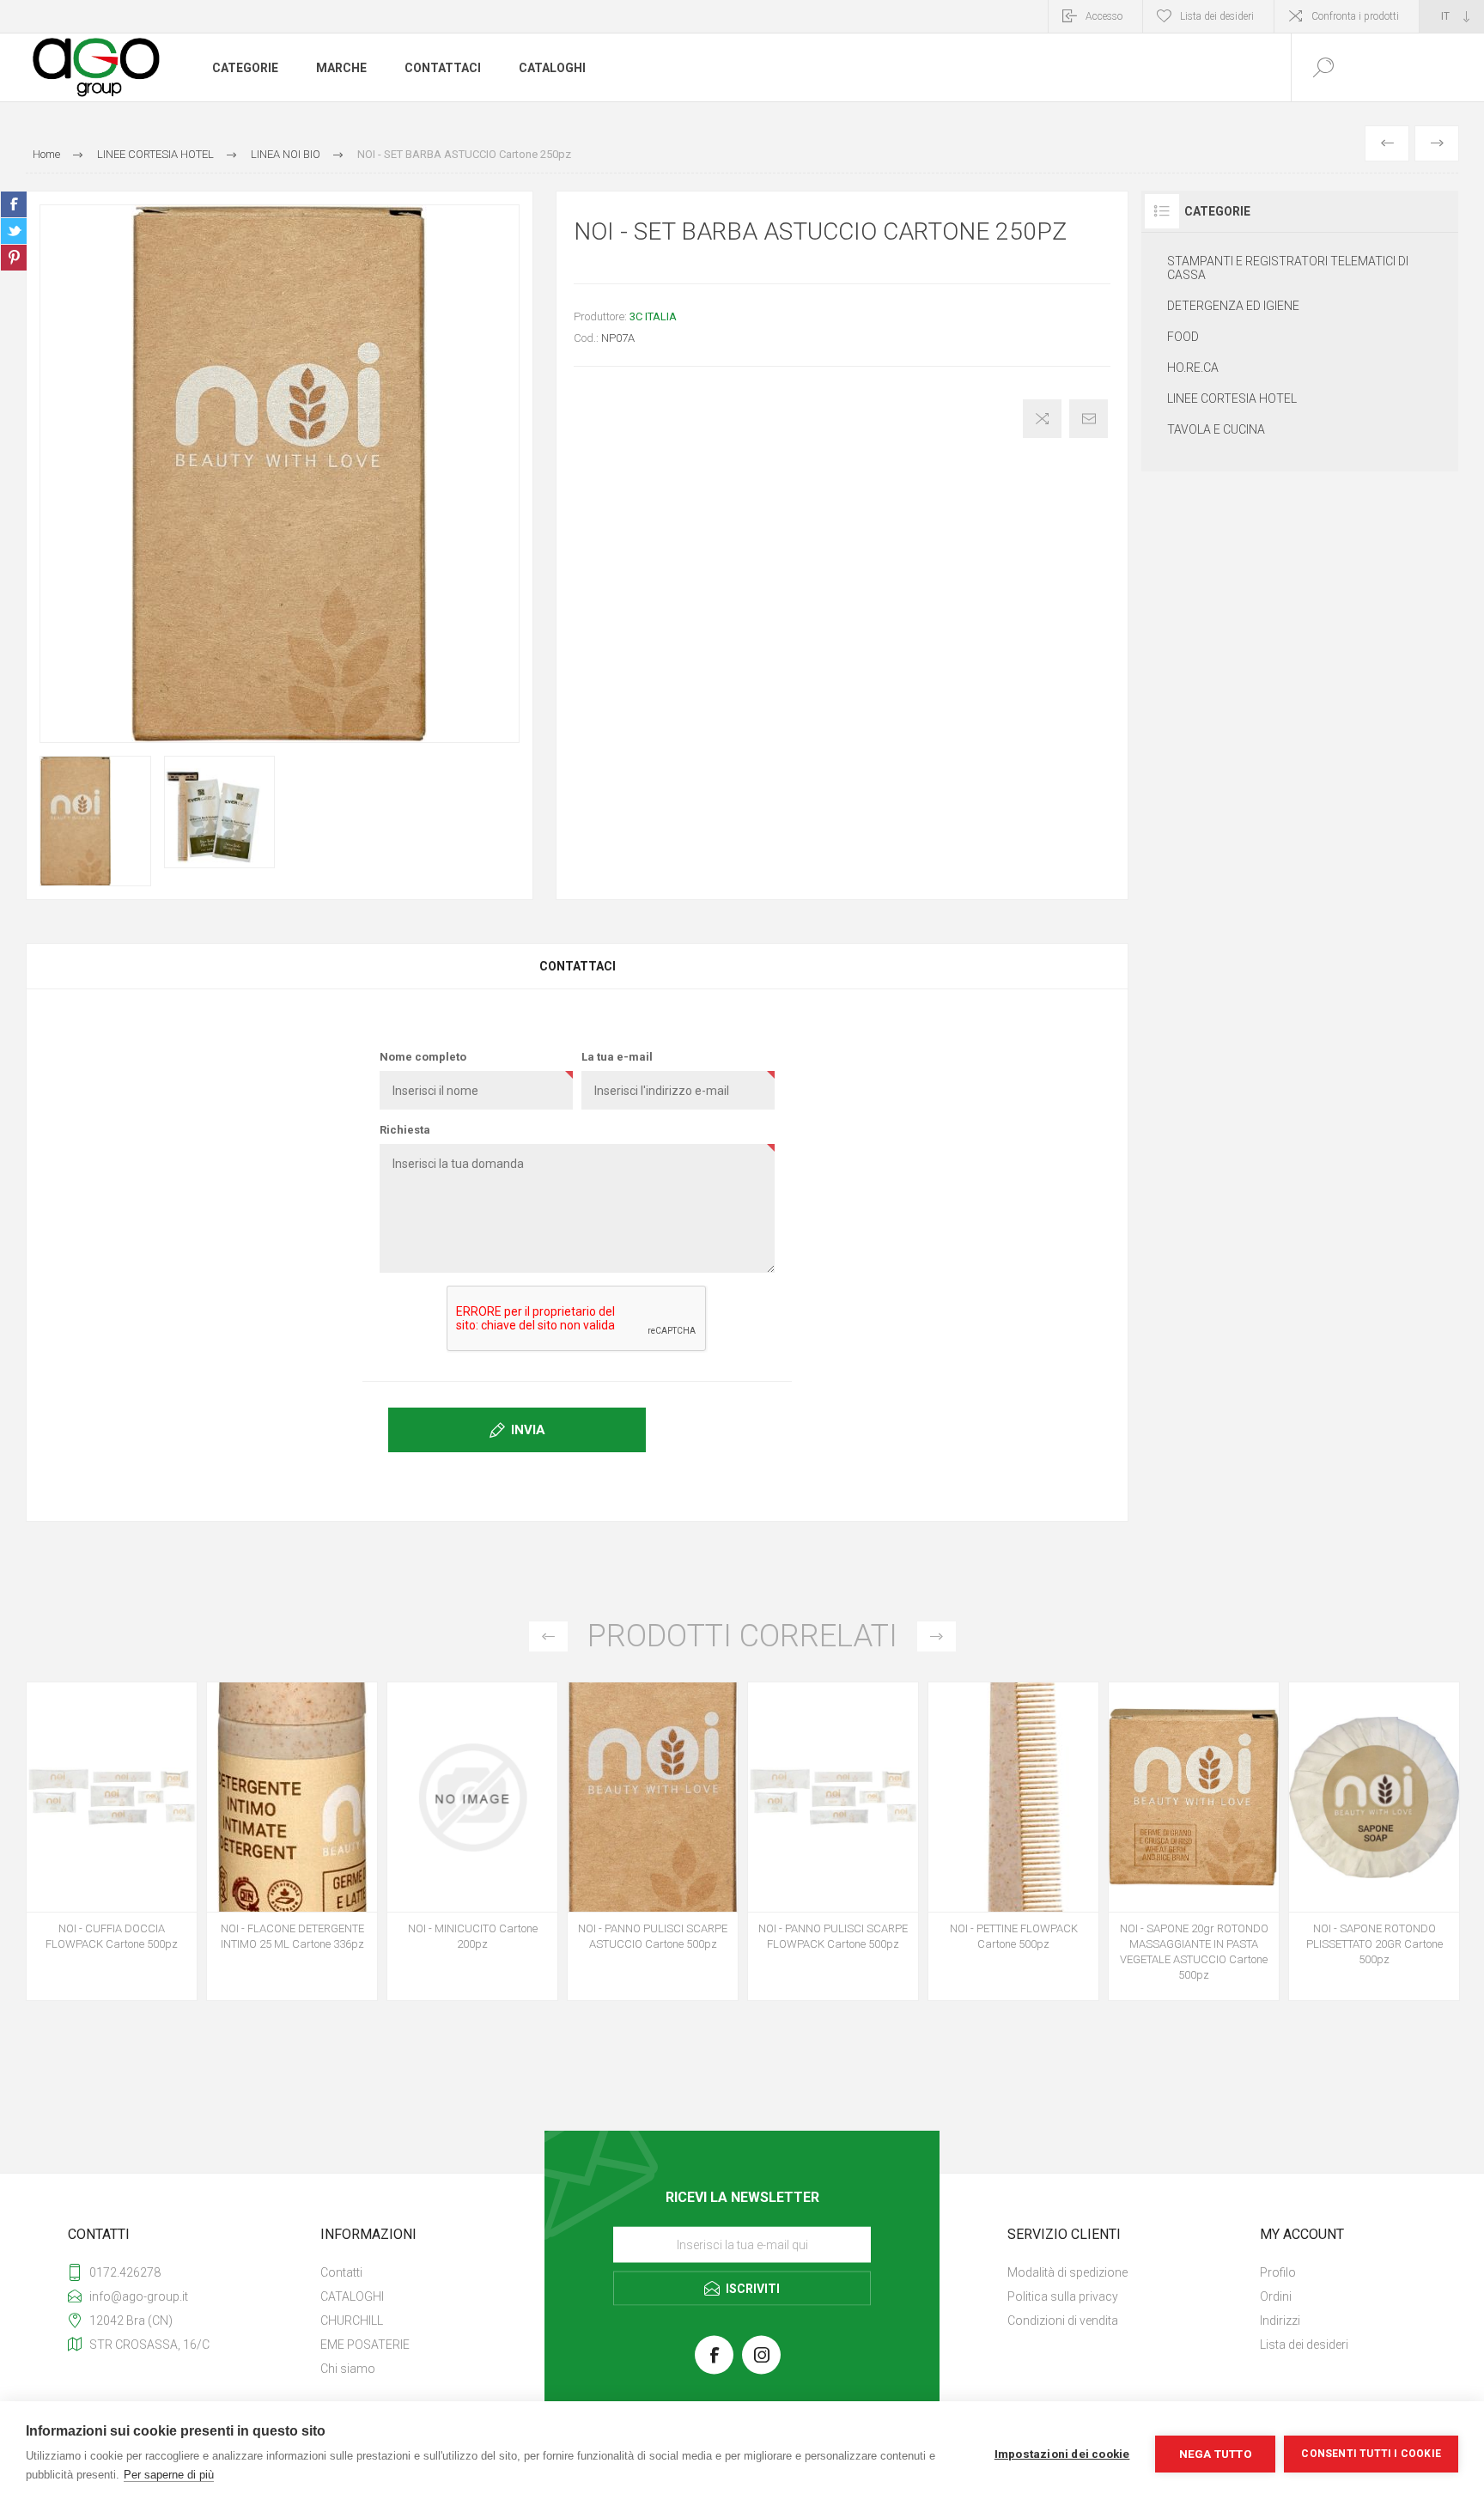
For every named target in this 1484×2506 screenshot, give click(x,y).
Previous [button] (548, 1636)
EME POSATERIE (365, 2345)
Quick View (93, 1810)
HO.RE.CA (1193, 368)
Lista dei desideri (1304, 2345)
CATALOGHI (352, 2296)
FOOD (1183, 337)
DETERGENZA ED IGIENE (1233, 306)
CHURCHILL (352, 2320)
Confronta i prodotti (1355, 16)
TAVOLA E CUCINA (1216, 429)
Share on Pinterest (14, 258)
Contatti (341, 2272)
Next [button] (937, 1636)
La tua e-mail (617, 1057)
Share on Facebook (14, 204)
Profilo (1278, 2272)
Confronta (1042, 419)
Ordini (1276, 2296)
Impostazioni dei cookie (1062, 2454)
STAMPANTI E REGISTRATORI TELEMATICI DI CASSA (1288, 268)
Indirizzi (1280, 2320)
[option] (112, 1846)
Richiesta (405, 1130)
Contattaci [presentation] (578, 966)
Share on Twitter (14, 231)
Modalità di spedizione (1067, 2272)
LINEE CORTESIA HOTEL (1232, 398)
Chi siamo (348, 2369)
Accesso (1104, 16)
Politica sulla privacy (1063, 2296)
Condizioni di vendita (1063, 2320)
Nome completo (423, 1057)
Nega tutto (1216, 2454)
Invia (528, 1430)
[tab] (577, 966)
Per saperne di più (169, 2475)
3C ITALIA (653, 316)
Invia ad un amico (1089, 419)
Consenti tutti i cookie (1371, 2454)
